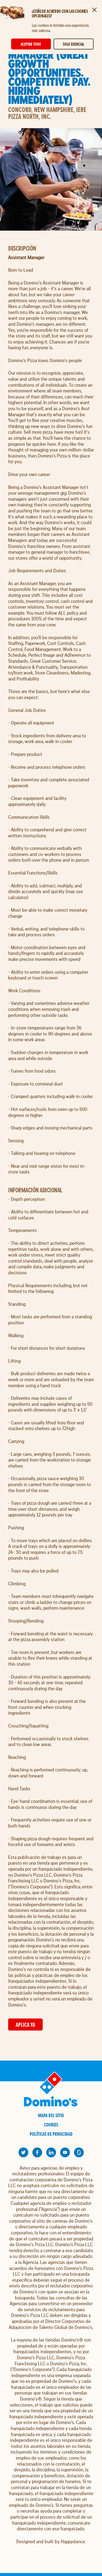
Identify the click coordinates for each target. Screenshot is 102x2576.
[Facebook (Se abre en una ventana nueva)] (37, 2152)
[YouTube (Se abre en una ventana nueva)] (65, 2152)
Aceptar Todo (31, 44)
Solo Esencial (73, 44)
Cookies (51, 2125)
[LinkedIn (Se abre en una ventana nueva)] (51, 2152)
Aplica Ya (25, 2025)
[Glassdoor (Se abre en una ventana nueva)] (79, 2152)
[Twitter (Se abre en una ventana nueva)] (23, 2152)
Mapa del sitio (51, 2115)
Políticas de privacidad (51, 2134)
